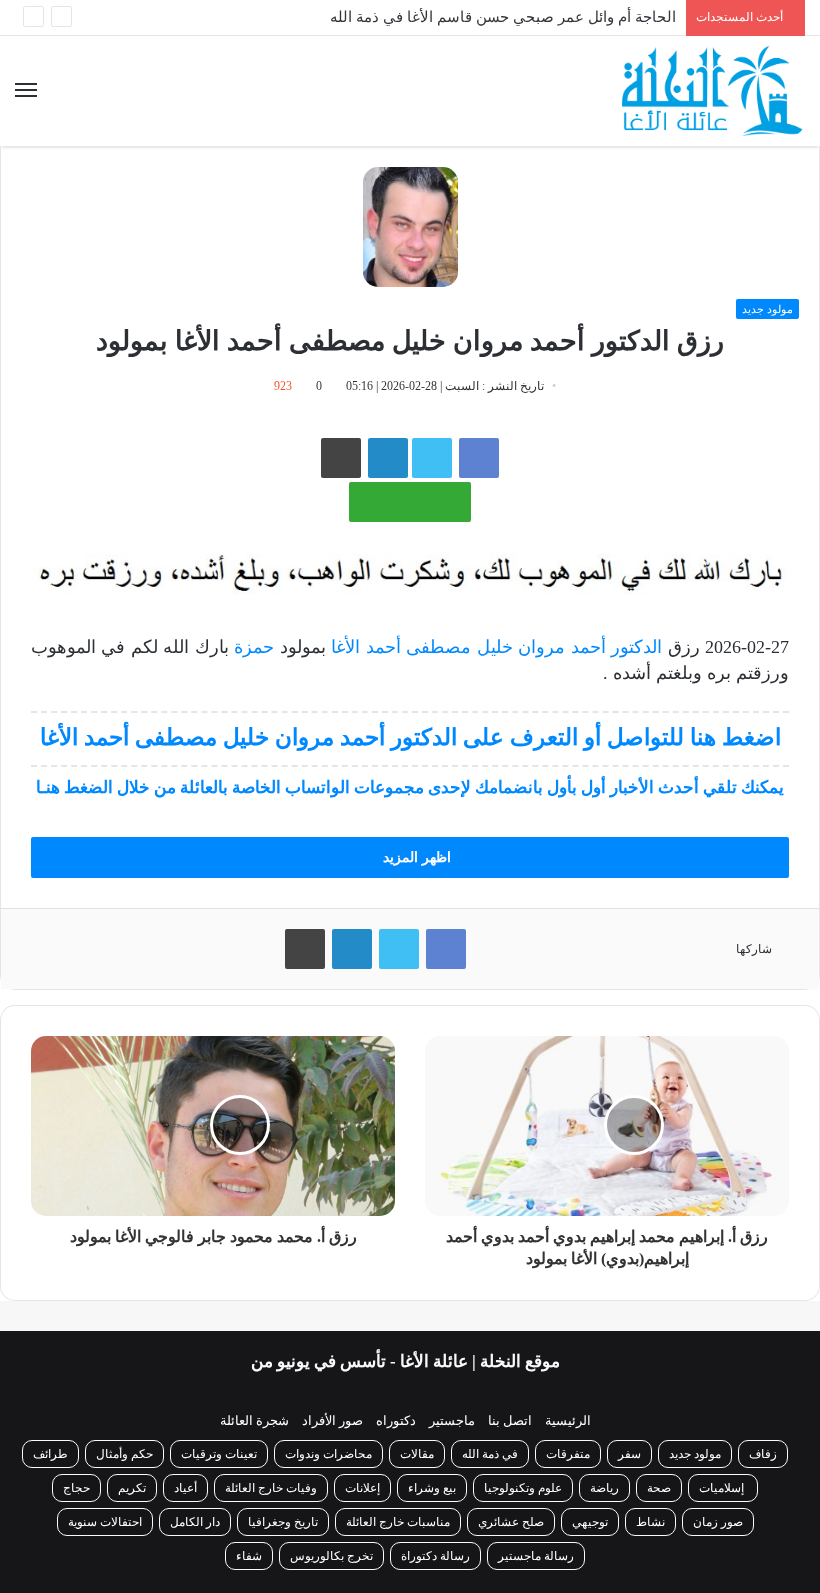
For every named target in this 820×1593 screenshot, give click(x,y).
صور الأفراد (332, 1420)
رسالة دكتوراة (435, 1556)
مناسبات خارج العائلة (398, 1522)
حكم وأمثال (124, 1454)
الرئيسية (568, 1420)
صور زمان (718, 1522)
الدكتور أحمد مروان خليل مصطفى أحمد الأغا (496, 647)
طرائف (50, 1454)
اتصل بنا (510, 1420)
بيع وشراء (432, 1488)
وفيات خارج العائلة (271, 1488)
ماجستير (452, 1420)
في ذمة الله (490, 1454)
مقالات (417, 1454)
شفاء (249, 1556)
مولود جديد (767, 309)
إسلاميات (723, 1488)
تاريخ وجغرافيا (283, 1522)
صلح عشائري (511, 1522)
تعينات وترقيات (219, 1454)
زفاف (763, 1454)
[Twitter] (399, 949)
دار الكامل (195, 1522)
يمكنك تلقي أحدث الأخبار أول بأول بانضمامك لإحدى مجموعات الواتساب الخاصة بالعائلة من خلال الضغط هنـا (410, 787)
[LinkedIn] (352, 949)
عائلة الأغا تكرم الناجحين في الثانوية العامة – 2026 (520, 32)
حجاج (76, 1488)
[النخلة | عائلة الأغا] (713, 91)
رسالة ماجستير (536, 1556)
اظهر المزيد (415, 857)
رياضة (604, 1488)
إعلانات (362, 1488)
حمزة (251, 647)
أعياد (185, 1488)
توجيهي (590, 1522)
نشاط (650, 1522)
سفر (629, 1454)
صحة (659, 1488)
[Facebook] (479, 458)
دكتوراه (396, 1420)
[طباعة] (341, 458)
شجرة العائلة (254, 1420)
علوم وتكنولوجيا (523, 1488)
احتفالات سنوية (105, 1522)
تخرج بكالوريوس (331, 1556)
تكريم (132, 1488)
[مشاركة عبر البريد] (388, 458)
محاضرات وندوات (328, 1454)
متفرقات (568, 1454)
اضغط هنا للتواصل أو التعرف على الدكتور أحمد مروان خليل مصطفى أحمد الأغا (410, 737)
